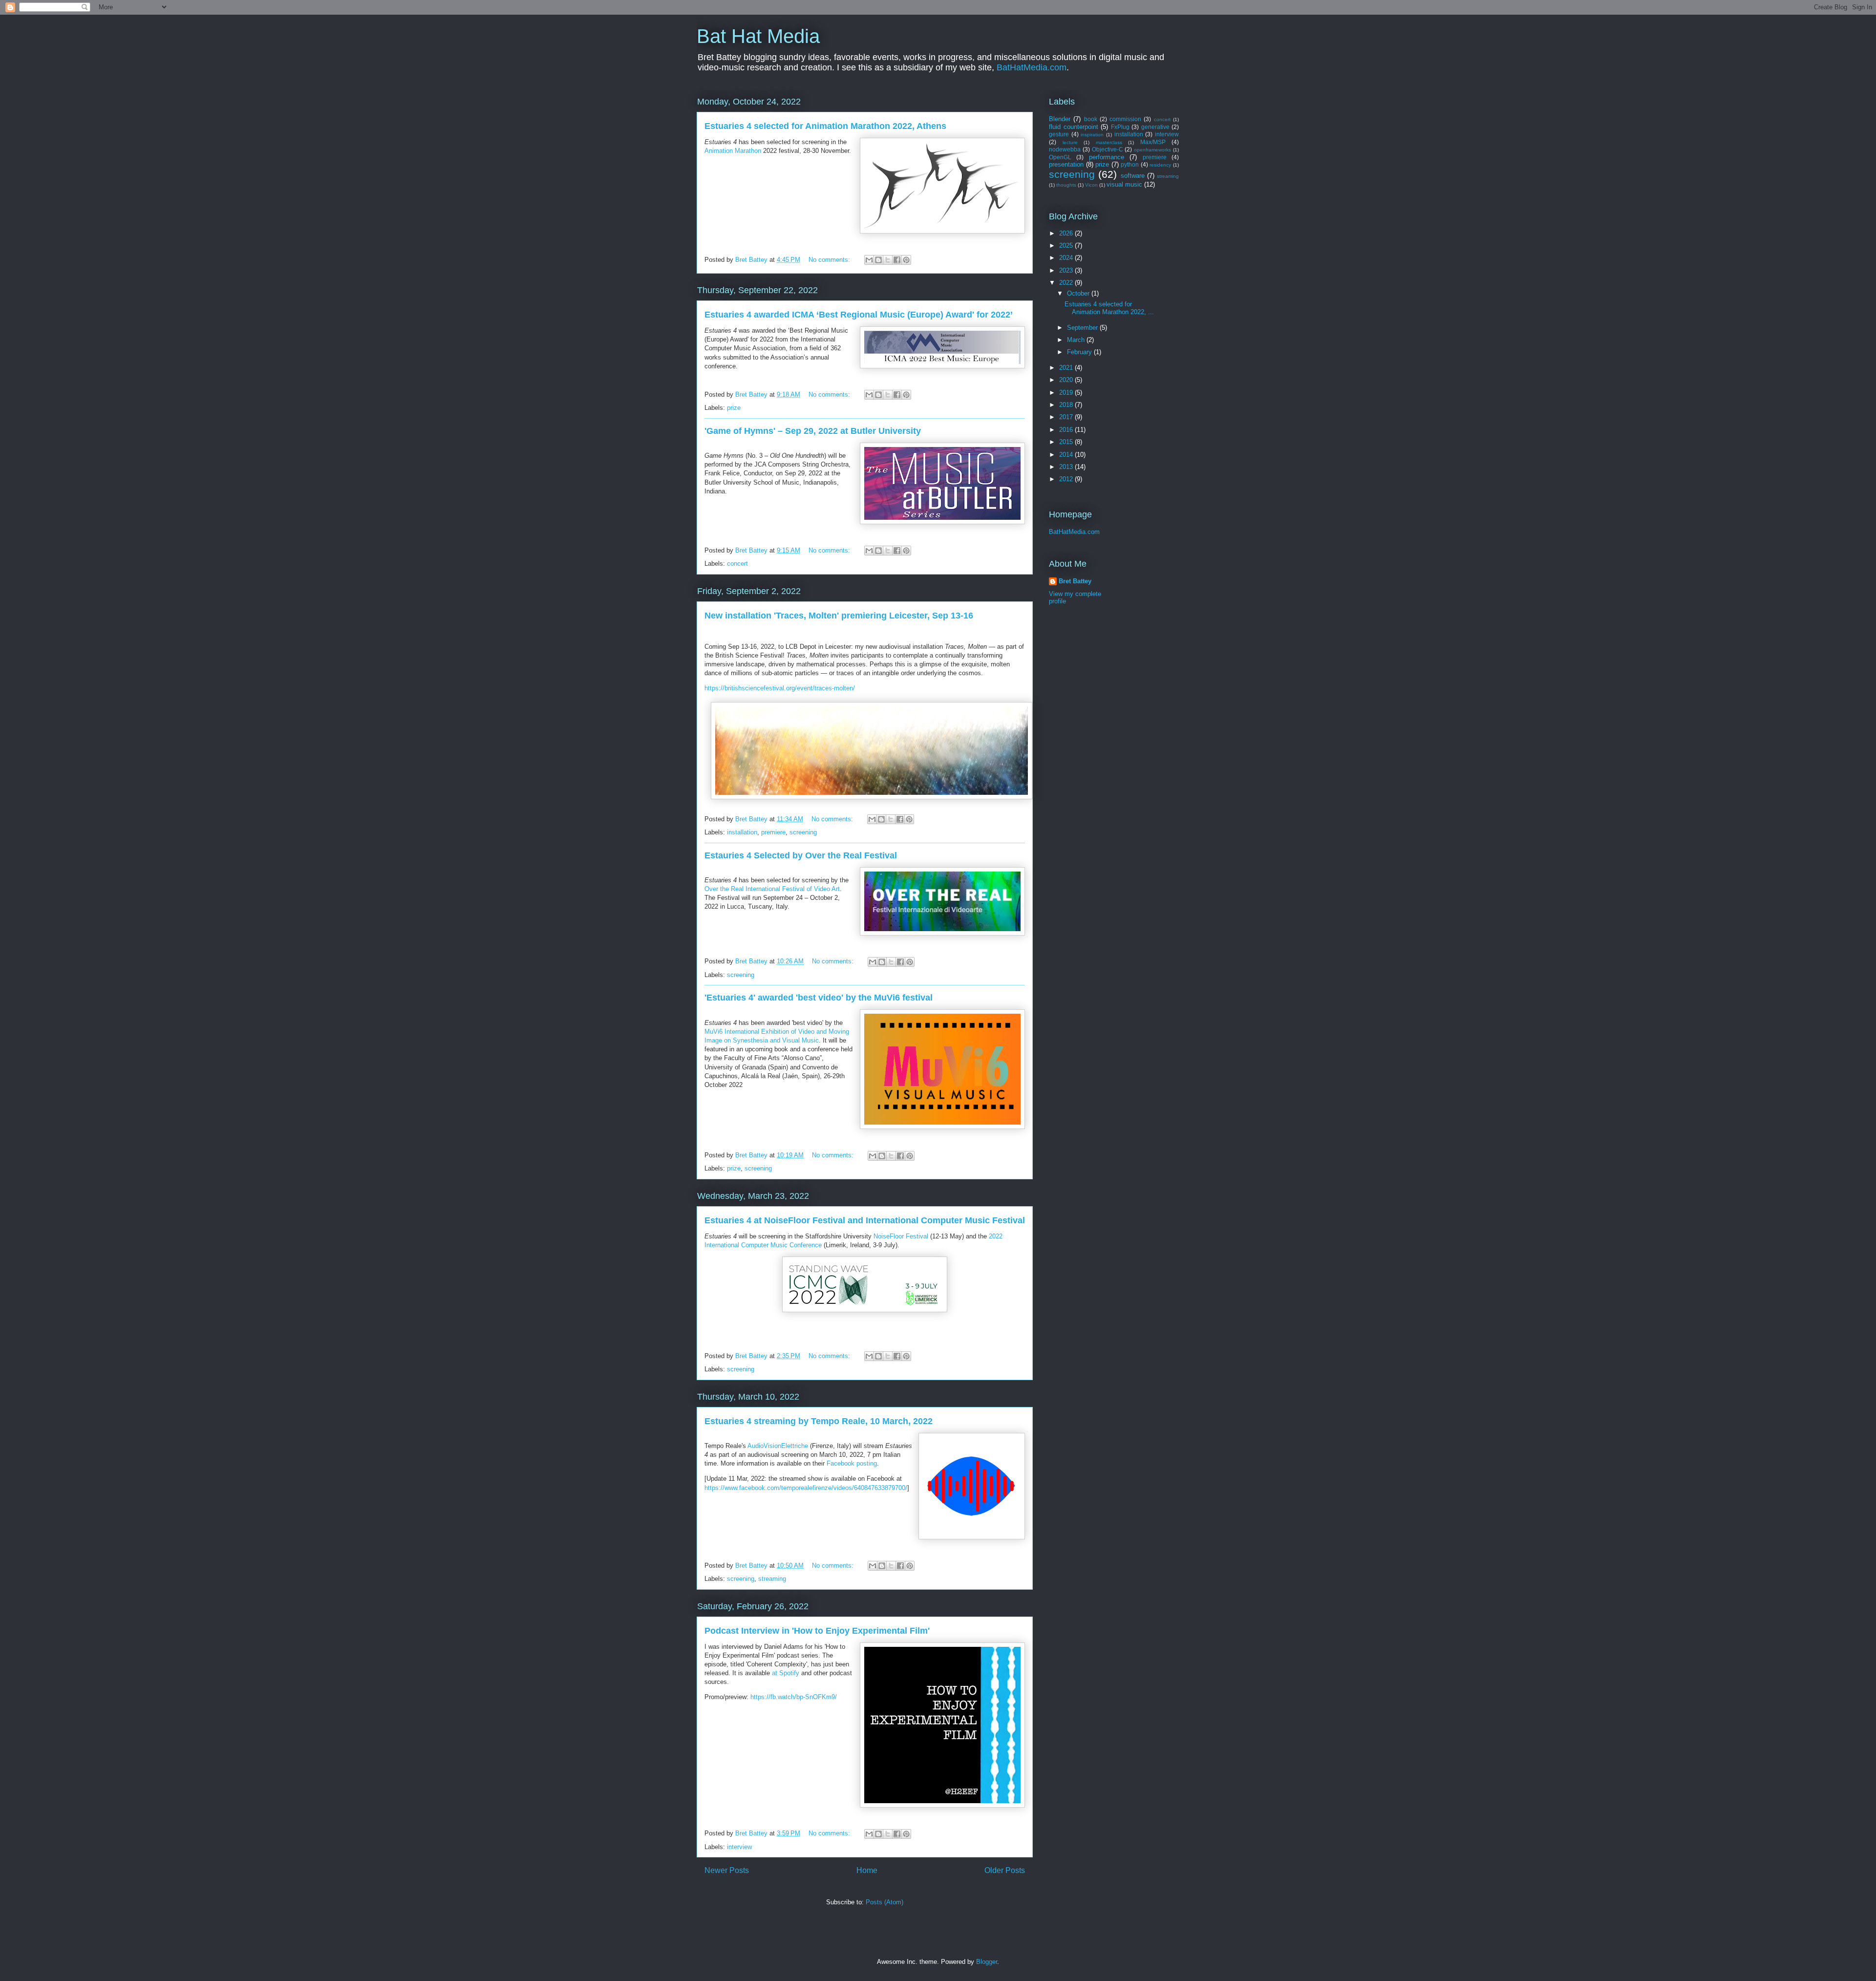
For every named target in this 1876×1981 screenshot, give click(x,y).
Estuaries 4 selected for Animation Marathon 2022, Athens (825, 126)
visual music (1124, 184)
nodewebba (1065, 149)
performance (1107, 157)
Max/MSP (1153, 142)
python (1130, 164)
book (1091, 119)
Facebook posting (852, 1463)
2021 (1067, 368)
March (1077, 340)
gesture (1059, 134)
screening (803, 832)
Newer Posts (727, 1870)
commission (1125, 119)
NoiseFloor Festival (901, 1236)
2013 (1067, 467)
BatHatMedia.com (1032, 67)
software (1133, 176)
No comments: (830, 260)
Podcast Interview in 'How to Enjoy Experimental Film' (817, 1631)
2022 (1067, 283)
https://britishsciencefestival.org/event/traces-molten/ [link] (780, 688)
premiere (773, 832)
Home (867, 1870)
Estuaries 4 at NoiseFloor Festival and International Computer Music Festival (865, 1220)
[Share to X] (888, 260)
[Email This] (869, 260)
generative (1155, 127)
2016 (1067, 430)
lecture (1070, 142)
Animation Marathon (733, 151)
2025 (1067, 245)
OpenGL (1060, 157)
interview (739, 1847)
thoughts (1066, 185)
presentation (1066, 164)
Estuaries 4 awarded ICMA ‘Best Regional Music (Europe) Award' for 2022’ (859, 315)
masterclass (1109, 142)
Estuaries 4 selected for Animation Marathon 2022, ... (1109, 308)
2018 (1067, 405)
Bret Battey (752, 260)
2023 (1067, 270)
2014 (1067, 455)
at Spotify (786, 1673)
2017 (1067, 417)
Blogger (987, 1962)
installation (742, 832)
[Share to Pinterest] (906, 260)
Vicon (1091, 185)
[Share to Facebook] (897, 260)
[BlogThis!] (878, 260)
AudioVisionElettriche (778, 1446)
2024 (1067, 258)
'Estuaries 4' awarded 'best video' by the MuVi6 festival (819, 998)
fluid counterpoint (1074, 127)
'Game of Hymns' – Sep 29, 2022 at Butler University (813, 431)
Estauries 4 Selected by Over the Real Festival (801, 855)
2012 (1067, 479)
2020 (1067, 380)
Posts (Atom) (885, 1902)
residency (1160, 165)
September (1083, 328)
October (1079, 293)
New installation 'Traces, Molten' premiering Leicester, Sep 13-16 (839, 616)
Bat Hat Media (758, 36)
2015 (1067, 442)
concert (737, 564)
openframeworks (1152, 150)
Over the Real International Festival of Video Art (772, 889)
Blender (1060, 119)
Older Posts (1005, 1870)
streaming (772, 1579)
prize (734, 408)
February (1080, 352)
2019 (1067, 393)
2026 (1067, 233)
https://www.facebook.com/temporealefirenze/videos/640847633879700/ (806, 1488)
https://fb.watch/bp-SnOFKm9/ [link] (794, 1697)
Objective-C (1108, 149)
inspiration (1092, 135)
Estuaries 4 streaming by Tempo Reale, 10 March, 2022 (819, 1421)
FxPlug (1120, 127)
